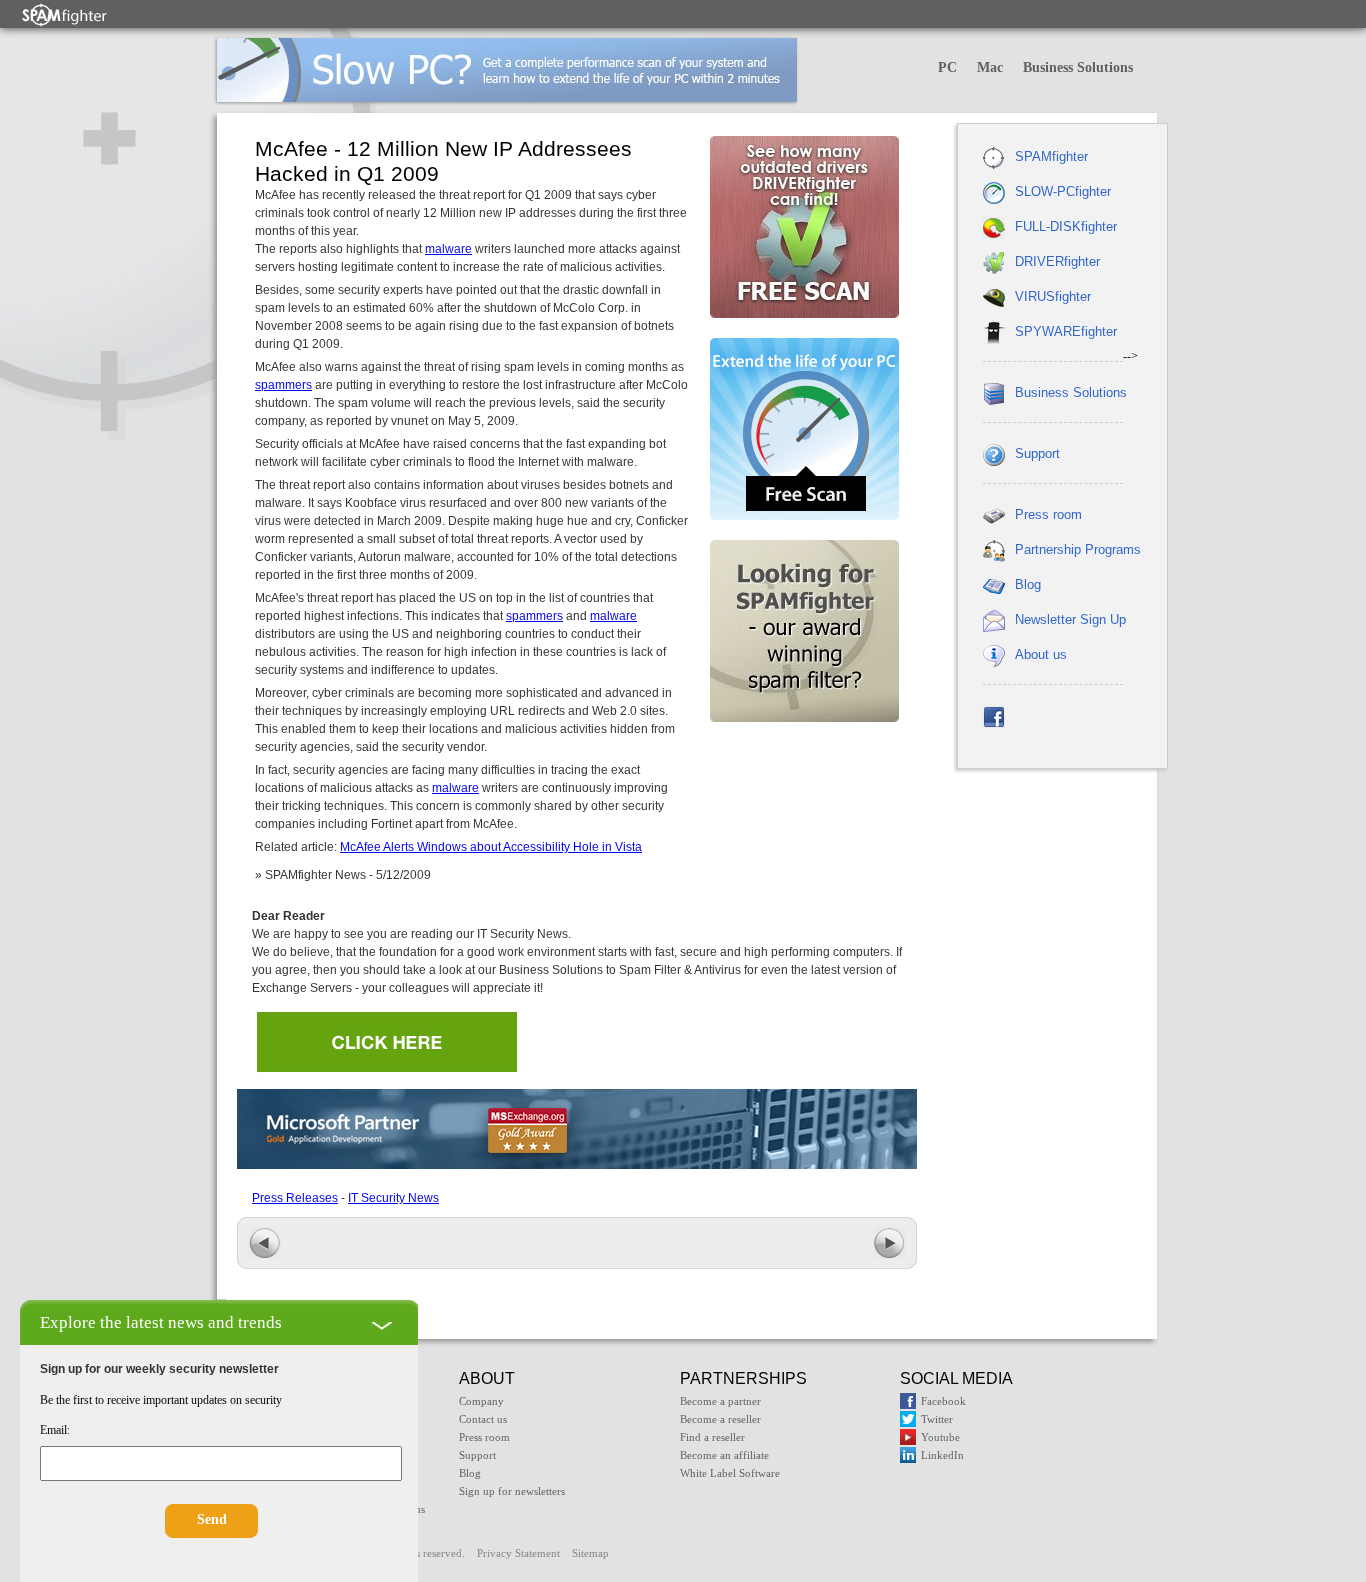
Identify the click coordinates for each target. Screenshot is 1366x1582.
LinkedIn (942, 1455)
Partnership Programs (1078, 549)
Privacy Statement (518, 1553)
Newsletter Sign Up (1070, 619)
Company (481, 1401)
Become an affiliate (724, 1455)
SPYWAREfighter (1066, 331)
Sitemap (590, 1553)
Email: (55, 1430)
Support (1037, 453)
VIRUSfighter (1053, 296)
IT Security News (393, 1198)
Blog (1028, 584)
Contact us (483, 1419)
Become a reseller (720, 1419)
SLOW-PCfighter (1063, 191)
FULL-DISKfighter (1066, 226)
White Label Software (730, 1473)
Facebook (943, 1401)
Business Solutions (1078, 67)
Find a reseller (712, 1437)
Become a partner (720, 1401)
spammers (283, 385)
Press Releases (295, 1198)
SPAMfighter (1051, 156)
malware (448, 249)
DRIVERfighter (1057, 261)
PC (947, 67)
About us (1041, 654)
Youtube (940, 1437)
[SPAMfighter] (65, 14)
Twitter (937, 1419)
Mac (990, 67)
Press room (1048, 514)
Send (212, 1519)
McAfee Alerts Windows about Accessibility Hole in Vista (491, 847)
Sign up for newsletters (512, 1491)
